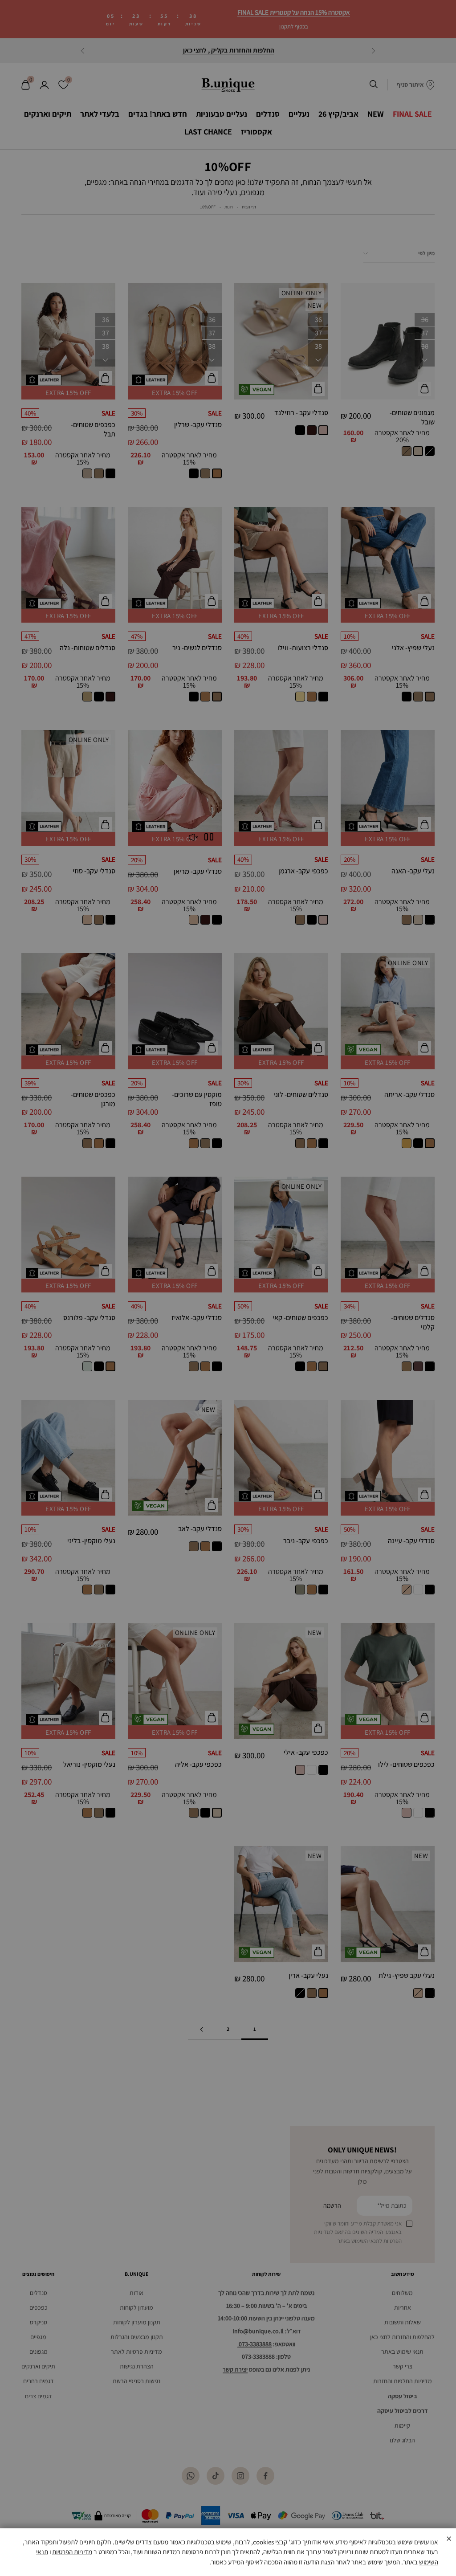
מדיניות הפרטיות (72, 2552)
